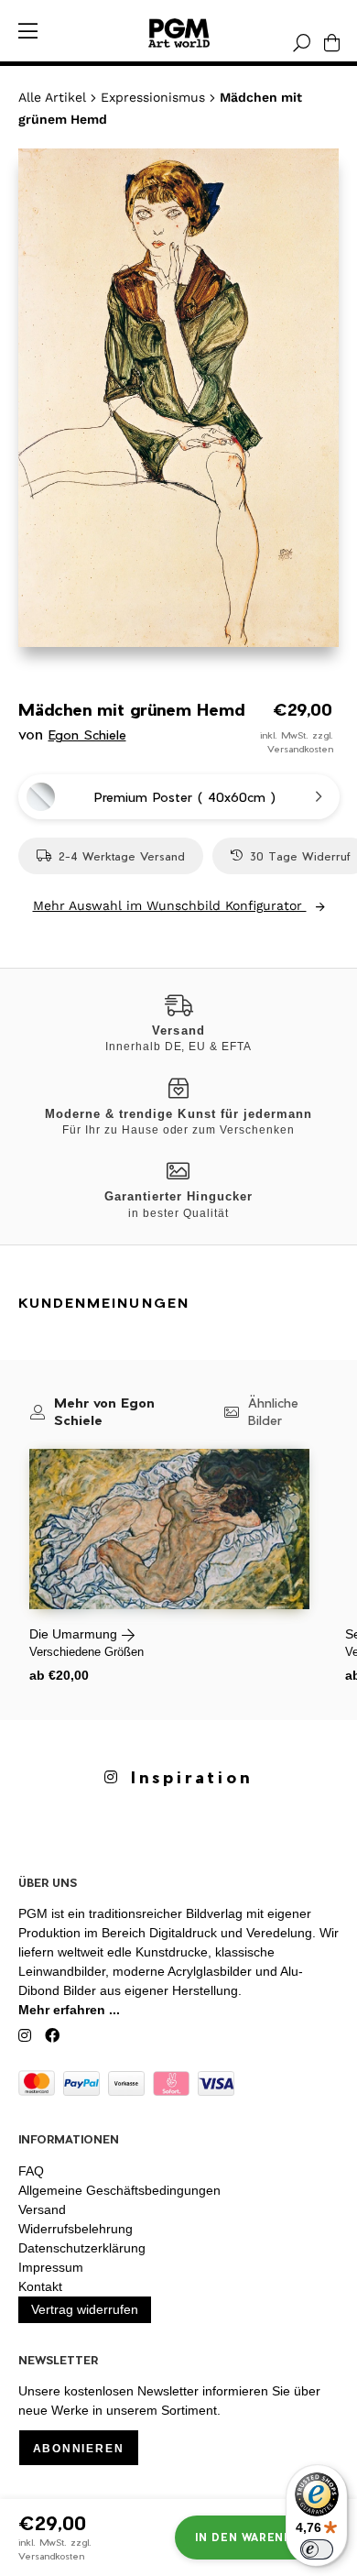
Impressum (51, 2267)
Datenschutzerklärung (82, 2248)
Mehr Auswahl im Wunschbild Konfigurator (170, 905)
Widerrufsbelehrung (76, 2229)
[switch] (317, 2549)
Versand (42, 2209)
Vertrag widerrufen (85, 2309)
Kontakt (40, 2286)
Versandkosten (300, 749)
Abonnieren (79, 2449)
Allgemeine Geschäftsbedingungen (119, 2190)
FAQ (31, 2171)
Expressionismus (153, 97)
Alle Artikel (52, 97)
